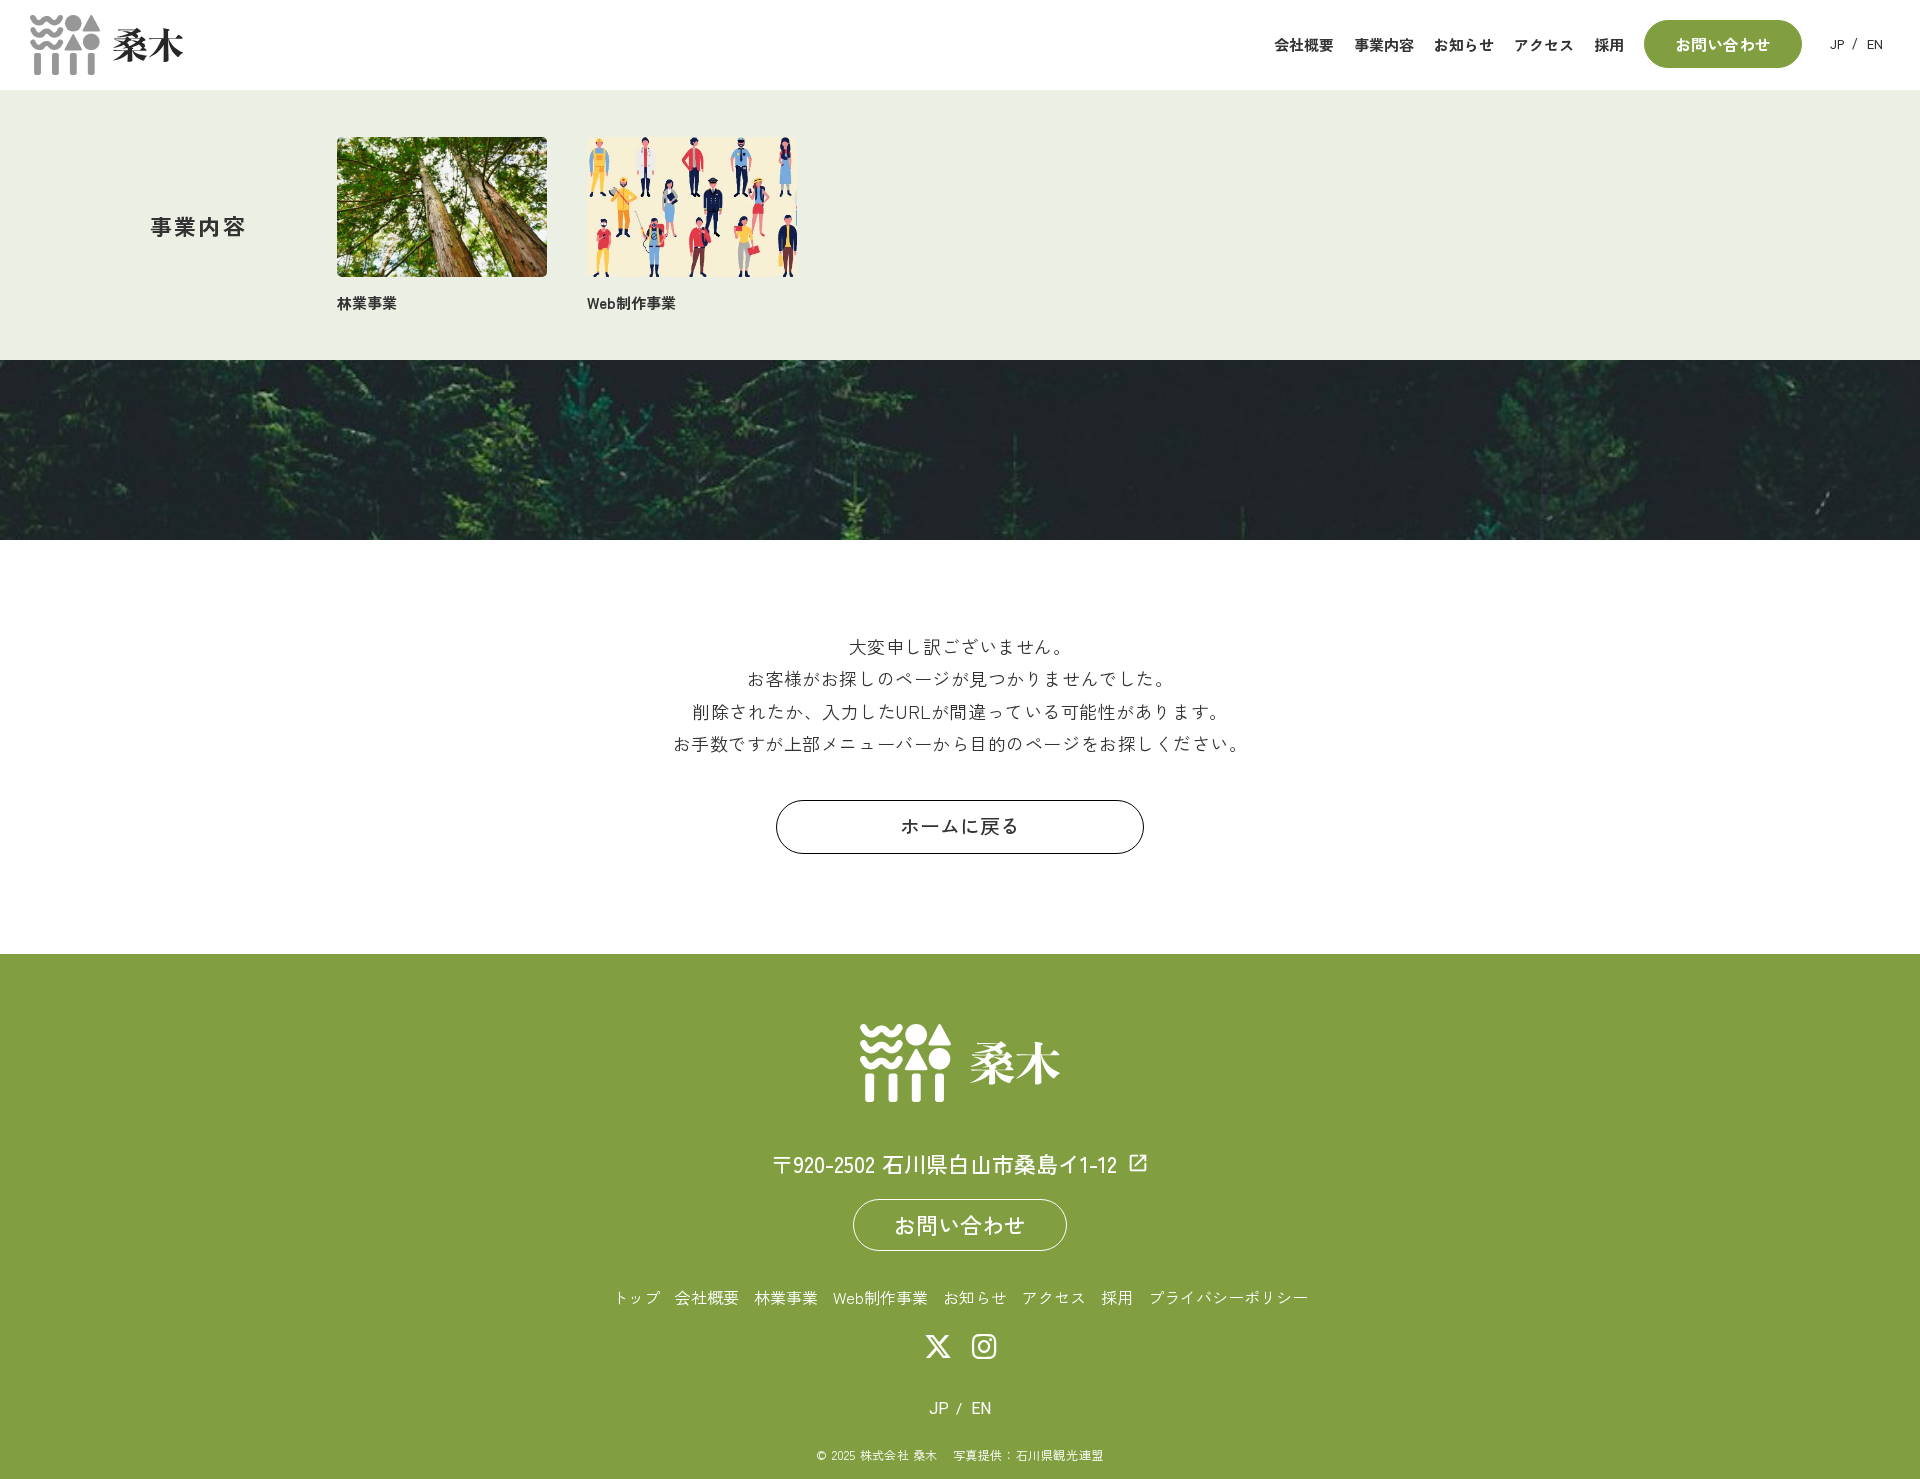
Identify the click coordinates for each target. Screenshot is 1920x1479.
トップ (636, 1297)
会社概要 (707, 1297)
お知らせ (975, 1297)
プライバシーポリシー (1228, 1297)
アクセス (1054, 1297)
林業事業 (786, 1297)
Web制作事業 (880, 1297)
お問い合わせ (960, 1224)
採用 (1117, 1297)
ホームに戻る (960, 827)
